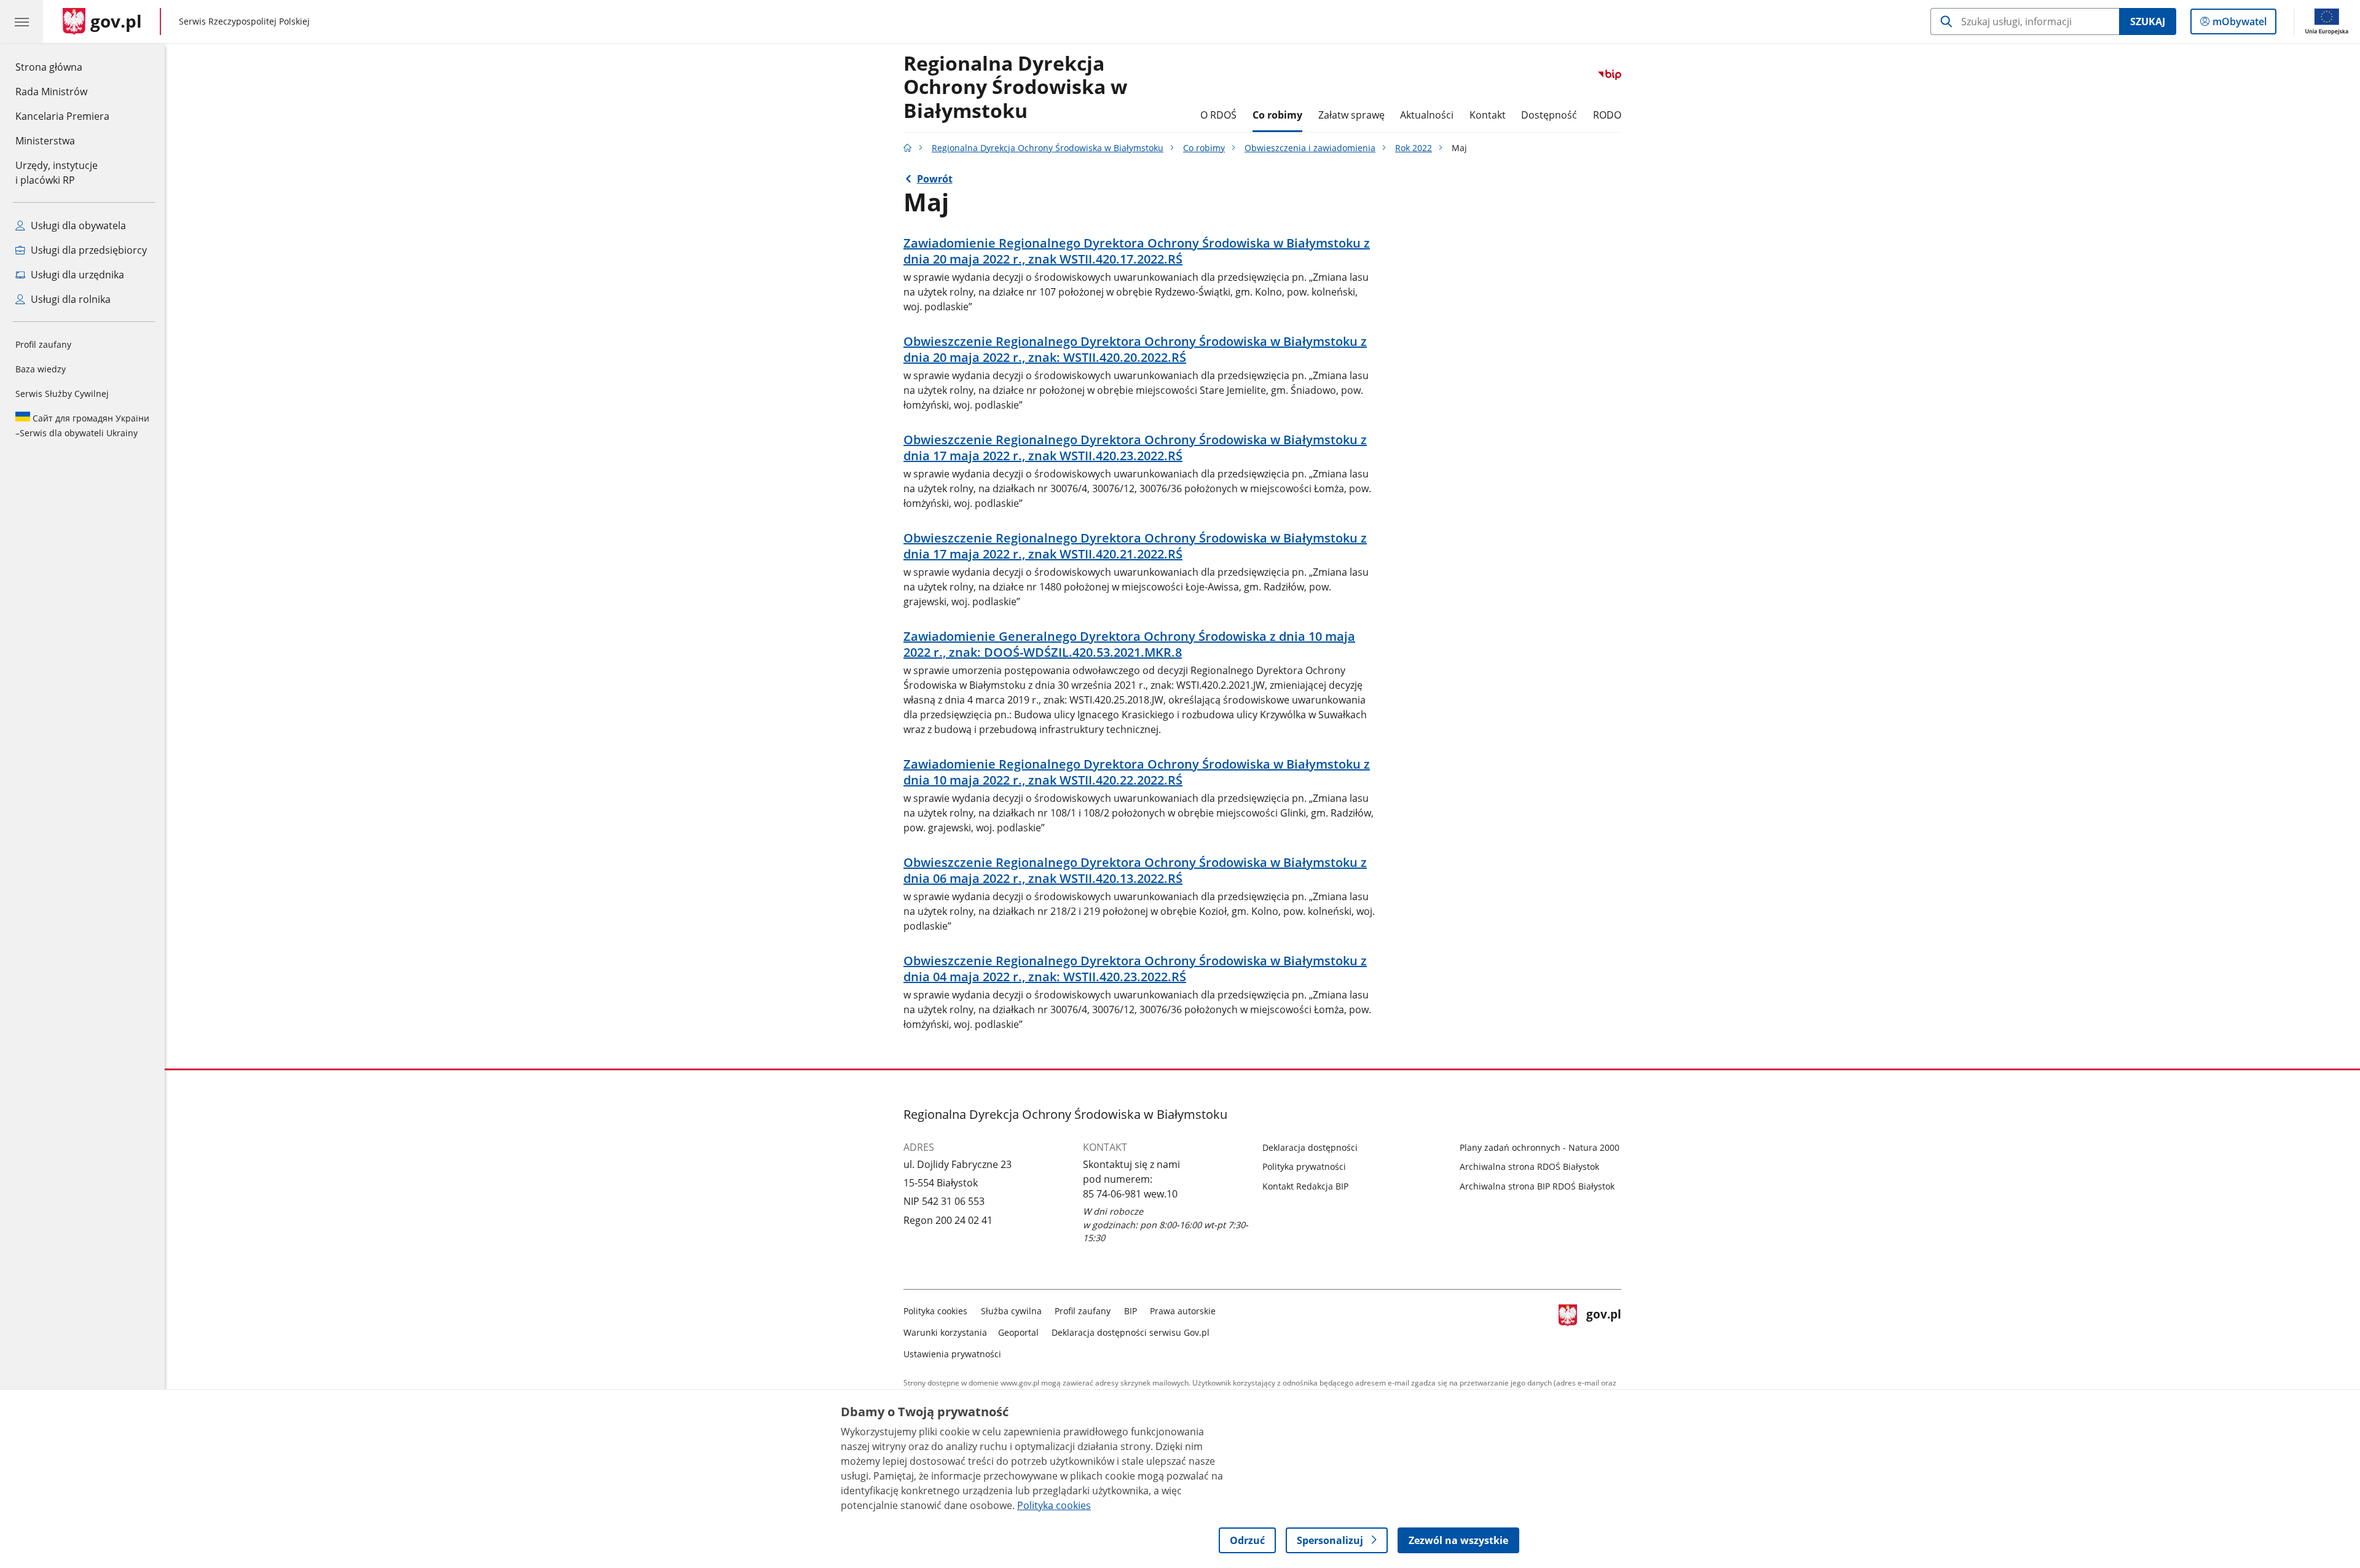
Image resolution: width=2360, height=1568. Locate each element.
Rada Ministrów (51, 92)
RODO (1607, 115)
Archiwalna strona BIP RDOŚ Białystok (1537, 1186)
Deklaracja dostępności (1310, 1147)
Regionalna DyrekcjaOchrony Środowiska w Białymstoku (1015, 88)
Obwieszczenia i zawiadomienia (1310, 148)
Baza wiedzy (41, 369)
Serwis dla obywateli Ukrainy (82, 425)
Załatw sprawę (1351, 115)
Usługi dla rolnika (69, 299)
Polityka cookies (935, 1311)
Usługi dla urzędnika (76, 275)
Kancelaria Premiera (62, 116)
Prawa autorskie (1183, 1311)
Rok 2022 (1414, 148)
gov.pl (1603, 1330)
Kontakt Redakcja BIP (1305, 1186)
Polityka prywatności (1304, 1166)
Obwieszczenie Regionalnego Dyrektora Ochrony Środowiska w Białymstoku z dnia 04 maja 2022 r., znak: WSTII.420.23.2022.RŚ (1135, 969)
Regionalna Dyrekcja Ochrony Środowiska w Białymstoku (1048, 148)
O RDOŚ (1218, 115)
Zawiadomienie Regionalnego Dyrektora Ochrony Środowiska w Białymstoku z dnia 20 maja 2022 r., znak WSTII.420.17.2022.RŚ (1137, 251)
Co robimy (1277, 115)
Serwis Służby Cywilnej (62, 394)
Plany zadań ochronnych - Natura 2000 (1540, 1147)
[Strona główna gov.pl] (908, 148)
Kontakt (1488, 115)
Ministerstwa (45, 141)
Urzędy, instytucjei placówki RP (57, 173)
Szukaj (2148, 22)
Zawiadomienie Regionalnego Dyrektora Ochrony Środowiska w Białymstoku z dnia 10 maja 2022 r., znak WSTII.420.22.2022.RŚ (1137, 772)
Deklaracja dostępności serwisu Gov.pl (1131, 1332)
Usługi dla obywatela (77, 225)
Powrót (935, 179)
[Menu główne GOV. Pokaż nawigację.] (22, 22)
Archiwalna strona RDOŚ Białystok (1529, 1166)
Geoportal (1018, 1332)
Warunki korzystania (945, 1332)
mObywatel (2239, 24)
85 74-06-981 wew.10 (1130, 1194)
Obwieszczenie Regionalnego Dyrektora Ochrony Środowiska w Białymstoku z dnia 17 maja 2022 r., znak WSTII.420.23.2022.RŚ (1135, 448)
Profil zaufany (43, 344)
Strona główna (62, 67)
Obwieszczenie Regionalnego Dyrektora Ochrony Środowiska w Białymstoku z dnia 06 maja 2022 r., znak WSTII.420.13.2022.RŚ (1135, 871)
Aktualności (1427, 115)
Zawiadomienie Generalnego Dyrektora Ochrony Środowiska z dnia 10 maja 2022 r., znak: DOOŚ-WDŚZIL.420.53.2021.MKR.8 (1129, 645)
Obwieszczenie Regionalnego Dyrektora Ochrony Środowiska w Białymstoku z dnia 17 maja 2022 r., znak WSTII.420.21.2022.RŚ (1135, 546)
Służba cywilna (1011, 1311)
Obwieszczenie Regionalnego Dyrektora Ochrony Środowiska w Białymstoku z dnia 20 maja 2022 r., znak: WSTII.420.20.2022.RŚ (1135, 350)
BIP (1131, 1311)
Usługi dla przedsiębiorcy (88, 250)
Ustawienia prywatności (952, 1354)
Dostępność (1549, 115)
